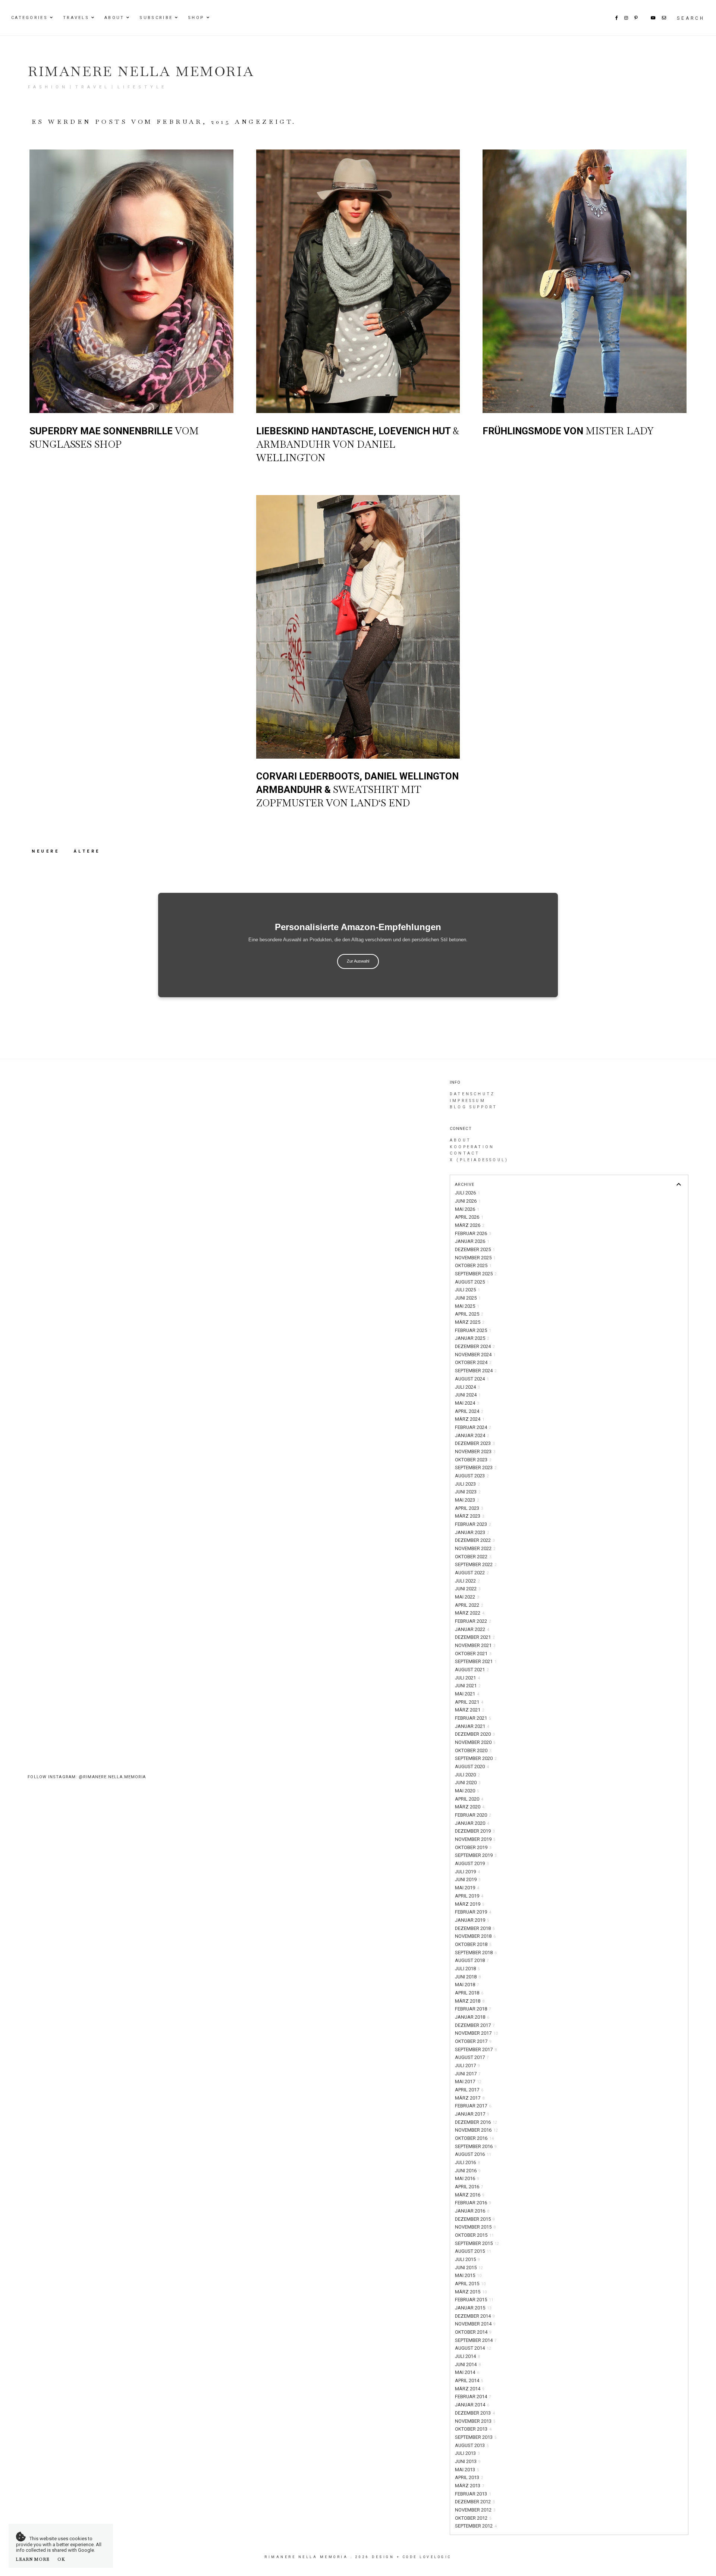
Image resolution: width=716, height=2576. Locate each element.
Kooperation (472, 1147)
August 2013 (472, 2445)
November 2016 (476, 2130)
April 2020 (469, 1799)
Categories (29, 18)
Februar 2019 (473, 1912)
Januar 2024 (472, 1435)
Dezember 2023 (475, 1443)
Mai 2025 (467, 1306)
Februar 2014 (473, 2397)
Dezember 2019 (475, 1831)
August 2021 (472, 1670)
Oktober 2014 (473, 2332)
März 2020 (470, 1807)
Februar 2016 (473, 2203)
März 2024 (470, 1419)
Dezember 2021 (475, 1637)
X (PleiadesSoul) (479, 1160)
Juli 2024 (467, 1387)
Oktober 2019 (473, 1847)
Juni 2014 (468, 2364)
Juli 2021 (467, 1678)
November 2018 (475, 1936)
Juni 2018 (468, 1977)
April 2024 (469, 1411)
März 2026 (470, 1225)
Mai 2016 (467, 2178)
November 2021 (475, 1645)
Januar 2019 (472, 1920)
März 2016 (470, 2195)
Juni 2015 (469, 2268)
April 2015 (470, 2284)
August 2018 (472, 1960)
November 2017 (476, 2033)
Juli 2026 (467, 1193)
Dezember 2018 (475, 1928)
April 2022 (469, 1605)
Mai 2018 (467, 1985)
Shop (196, 18)
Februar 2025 (473, 1330)
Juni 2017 (468, 2074)
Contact (465, 1153)
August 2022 (472, 1573)
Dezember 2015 (475, 2219)
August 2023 (472, 1476)
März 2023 (470, 1516)
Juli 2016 (467, 2162)
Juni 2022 (468, 1589)
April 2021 (469, 1702)
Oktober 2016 (474, 2138)
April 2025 (469, 1314)
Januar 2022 (472, 1629)
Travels (76, 18)
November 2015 (475, 2227)
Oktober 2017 (473, 2041)
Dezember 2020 (475, 1734)
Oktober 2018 (473, 1944)
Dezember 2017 (475, 2025)
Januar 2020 (472, 1823)
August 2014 (473, 2348)
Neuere (47, 851)
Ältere (87, 851)
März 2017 (470, 2098)
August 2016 (473, 2154)
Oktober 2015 (474, 2235)
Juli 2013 (467, 2453)
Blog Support (473, 1107)
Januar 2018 (472, 2017)
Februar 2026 (473, 1233)
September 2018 (476, 1953)
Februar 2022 (473, 1621)
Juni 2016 (468, 2171)
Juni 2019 (468, 1879)
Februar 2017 (473, 2106)
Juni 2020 (468, 1783)
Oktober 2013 (473, 2429)
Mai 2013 (467, 2470)
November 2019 (475, 1839)
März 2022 (470, 1613)
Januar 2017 (472, 2114)
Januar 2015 (473, 2308)
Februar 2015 (474, 2300)
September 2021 (476, 1661)
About (114, 18)
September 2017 (476, 2049)
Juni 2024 (468, 1395)
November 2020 (475, 1742)
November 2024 (475, 1355)
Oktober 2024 (473, 1362)
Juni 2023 (468, 1492)
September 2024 (476, 1371)
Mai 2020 (467, 1791)
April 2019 (469, 1896)
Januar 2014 (472, 2405)
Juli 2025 (467, 1290)
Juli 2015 (467, 2259)
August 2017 (472, 2057)
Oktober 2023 (473, 1460)
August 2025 (472, 1282)
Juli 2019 (467, 1872)
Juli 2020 (467, 1775)
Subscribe (156, 18)
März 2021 (470, 1710)
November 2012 (475, 2510)
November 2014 (475, 2324)
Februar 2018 (473, 2009)
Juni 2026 (468, 1201)
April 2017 (469, 2090)
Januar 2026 (472, 1241)
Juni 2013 (468, 2461)
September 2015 (477, 2243)
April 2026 (469, 1217)
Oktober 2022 (473, 1557)
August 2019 (472, 1863)
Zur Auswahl (358, 961)
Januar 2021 (472, 1726)
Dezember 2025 (475, 1249)
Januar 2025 (472, 1338)
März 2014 (470, 2389)
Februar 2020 (473, 1815)
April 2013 (469, 2477)
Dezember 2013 (475, 2413)
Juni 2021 (468, 1686)
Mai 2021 (467, 1694)
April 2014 (469, 2380)
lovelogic (436, 2557)
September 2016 (476, 2146)
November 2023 (475, 1451)
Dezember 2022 (475, 1540)
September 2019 (476, 1855)
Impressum (468, 1101)
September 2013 (476, 2437)
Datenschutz (472, 1094)
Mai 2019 (467, 1888)
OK (61, 2559)
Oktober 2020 (473, 1750)
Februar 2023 (473, 1524)
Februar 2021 (473, 1718)
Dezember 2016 (476, 2122)
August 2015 (473, 2251)
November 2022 (475, 1548)
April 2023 (469, 1508)
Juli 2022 (467, 1581)
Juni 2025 (468, 1298)
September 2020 (476, 1758)
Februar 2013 (473, 2494)
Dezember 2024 (475, 1346)
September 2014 (476, 2340)
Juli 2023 (467, 1484)
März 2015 (471, 2292)
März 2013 (470, 2486)
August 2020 (472, 1766)
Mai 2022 (467, 1597)
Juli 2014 (467, 2356)
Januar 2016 (472, 2211)
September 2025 (476, 1274)
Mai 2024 (467, 1403)
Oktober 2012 (473, 2518)
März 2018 (470, 2001)
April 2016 (469, 2187)
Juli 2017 (467, 2065)
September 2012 (476, 2526)
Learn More (33, 2559)
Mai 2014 (467, 2372)
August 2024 (472, 1379)
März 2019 (470, 1904)
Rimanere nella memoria (141, 71)
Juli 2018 (467, 1969)
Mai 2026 (467, 1209)
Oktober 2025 (473, 1265)
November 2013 (475, 2421)
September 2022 (476, 1564)
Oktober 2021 (473, 1654)
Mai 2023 (467, 1500)
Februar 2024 (473, 1427)
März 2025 (470, 1322)
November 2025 (475, 1258)
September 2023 (476, 1467)
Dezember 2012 (475, 2502)
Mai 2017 (468, 2081)
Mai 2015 (468, 2275)
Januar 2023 (472, 1532)
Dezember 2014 (475, 2316)
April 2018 (469, 1993)
